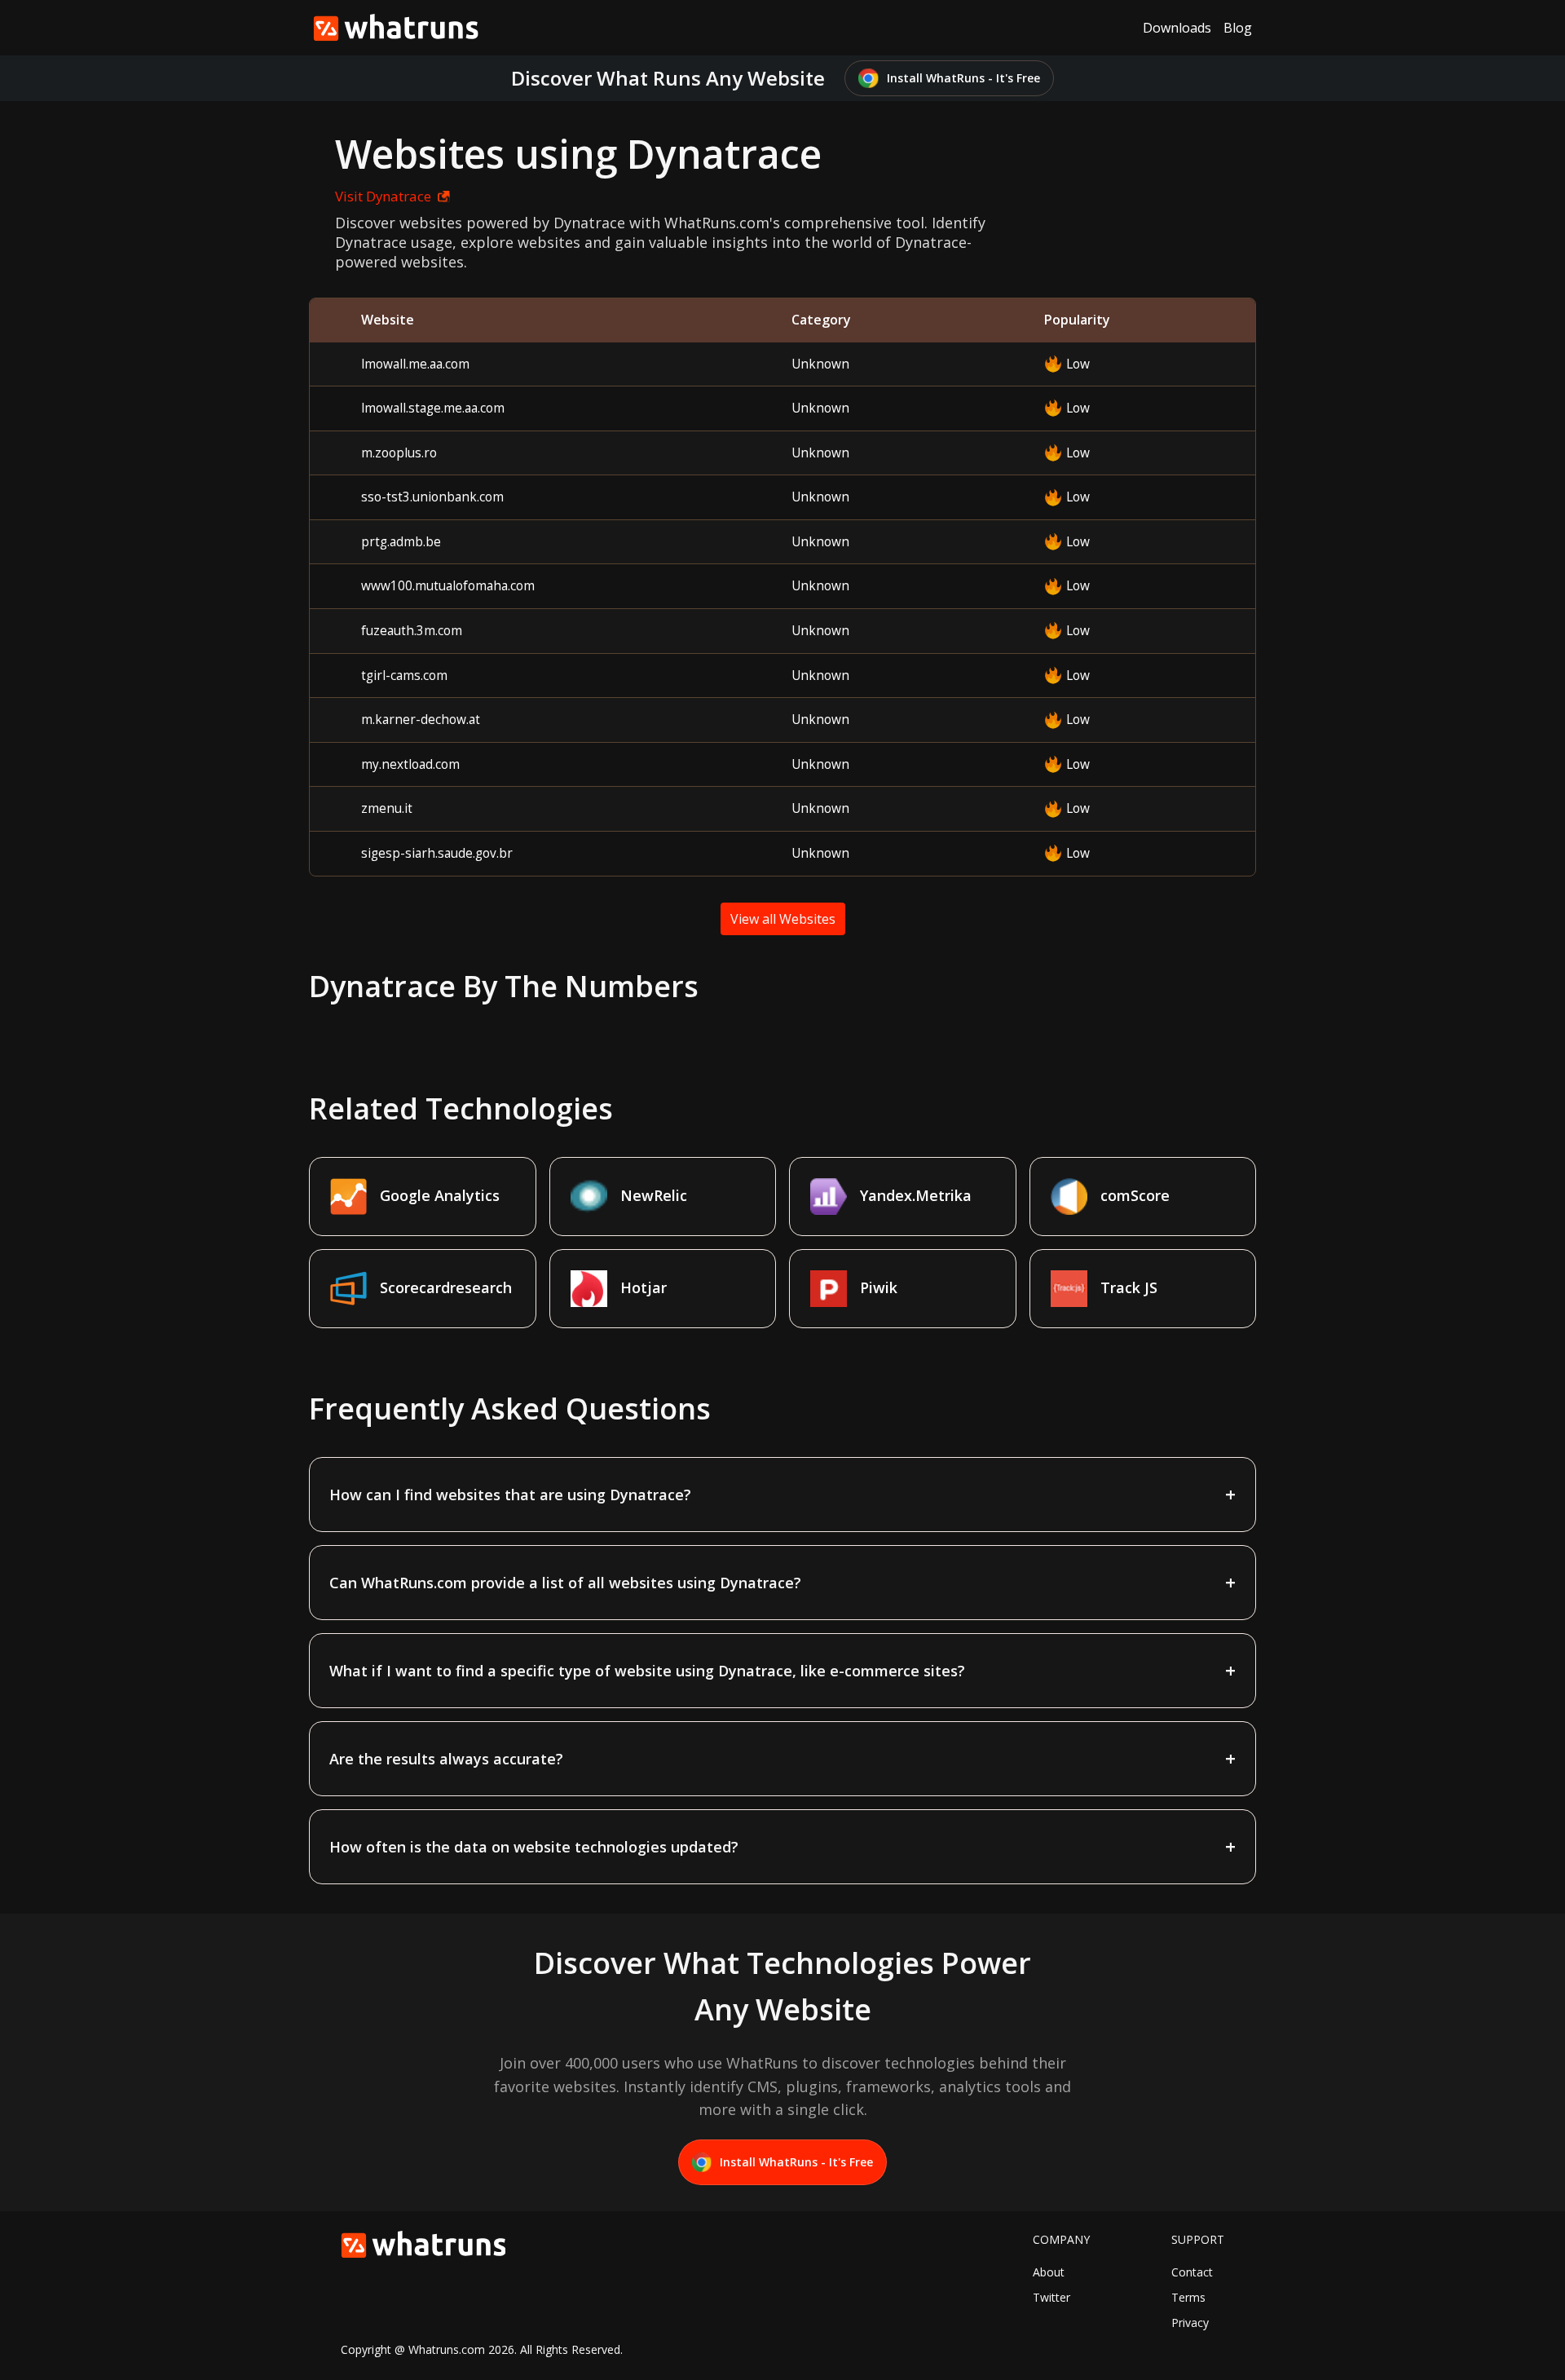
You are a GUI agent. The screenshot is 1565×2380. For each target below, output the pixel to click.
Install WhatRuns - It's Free (963, 78)
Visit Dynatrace (383, 196)
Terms (1188, 2297)
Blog (1238, 28)
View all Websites (783, 919)
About (1049, 2272)
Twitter (1051, 2297)
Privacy (1190, 2323)
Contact (1192, 2272)
